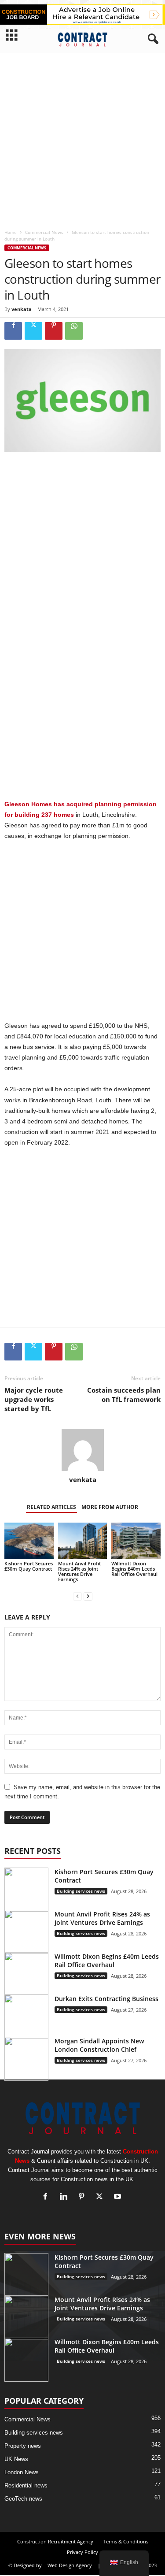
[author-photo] (82, 1450)
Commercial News (44, 232)
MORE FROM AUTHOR (110, 1507)
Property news (23, 2446)
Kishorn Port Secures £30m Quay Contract (29, 1566)
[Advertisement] (82, 139)
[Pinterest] (54, 331)
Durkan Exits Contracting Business (106, 1999)
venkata (22, 309)
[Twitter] (33, 331)
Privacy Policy (82, 2552)
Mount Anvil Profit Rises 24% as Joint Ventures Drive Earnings (79, 1571)
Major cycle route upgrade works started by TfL (34, 1399)
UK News (16, 2459)
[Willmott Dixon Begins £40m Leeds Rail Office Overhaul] (136, 1541)
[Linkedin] (65, 2197)
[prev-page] (77, 1597)
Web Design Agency (70, 2565)
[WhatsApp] (74, 331)
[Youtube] (119, 2197)
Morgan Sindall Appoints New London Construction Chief (99, 2045)
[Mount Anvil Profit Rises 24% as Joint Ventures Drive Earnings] (83, 1541)
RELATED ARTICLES (51, 1507)
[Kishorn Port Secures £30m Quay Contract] (29, 1541)
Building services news (81, 1891)
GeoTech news (23, 2499)
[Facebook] (13, 331)
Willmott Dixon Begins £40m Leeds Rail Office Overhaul (134, 1569)
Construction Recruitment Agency (55, 2541)
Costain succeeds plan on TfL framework (124, 1395)
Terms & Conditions (126, 2541)
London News (22, 2472)
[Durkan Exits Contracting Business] (26, 2016)
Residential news (26, 2485)
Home (11, 232)
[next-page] (88, 1597)
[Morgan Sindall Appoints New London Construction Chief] (26, 2059)
